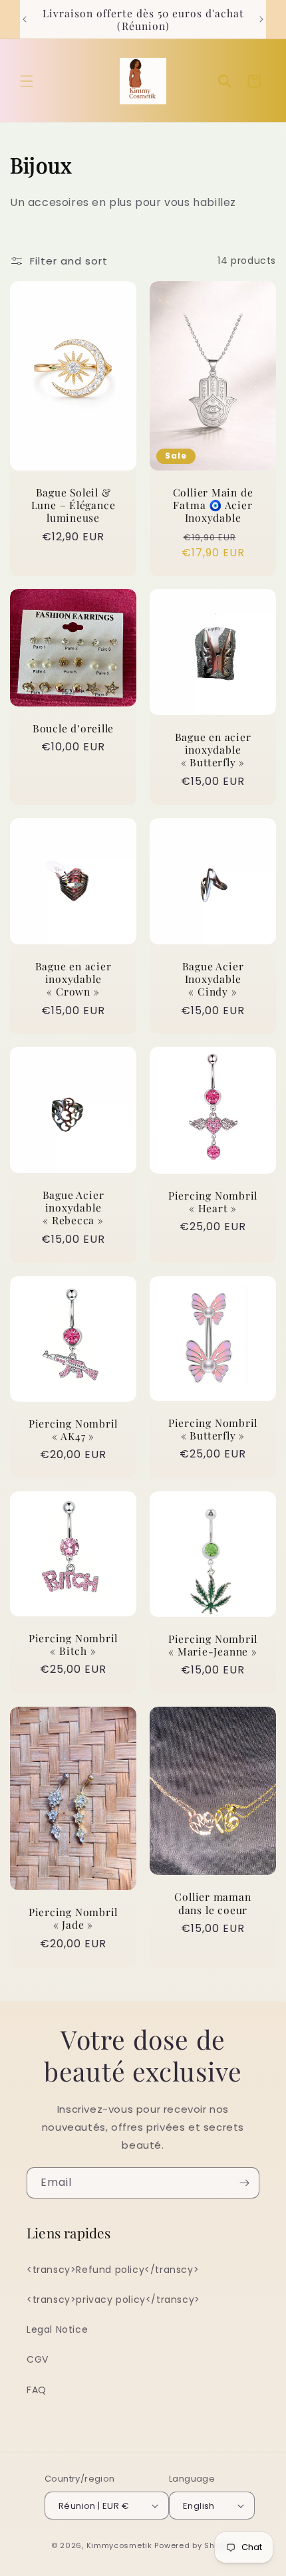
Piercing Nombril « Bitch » (73, 1644)
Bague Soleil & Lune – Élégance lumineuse (73, 505)
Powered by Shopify (195, 2545)
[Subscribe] (244, 2183)
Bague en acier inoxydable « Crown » (73, 979)
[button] (27, 81)
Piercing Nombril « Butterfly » (213, 1429)
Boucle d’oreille (73, 728)
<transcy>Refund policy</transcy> (113, 2270)
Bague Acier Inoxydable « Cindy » (213, 979)
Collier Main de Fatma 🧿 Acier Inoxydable (213, 505)
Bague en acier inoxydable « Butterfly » (213, 750)
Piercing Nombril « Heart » (213, 1202)
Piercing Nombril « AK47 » (73, 1430)
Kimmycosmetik (119, 2545)
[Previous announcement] (25, 19)
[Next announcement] (261, 19)
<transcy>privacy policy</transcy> (113, 2300)
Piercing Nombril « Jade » (73, 1919)
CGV (38, 2359)
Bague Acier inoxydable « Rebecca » (73, 1208)
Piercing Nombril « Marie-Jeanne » (213, 1645)
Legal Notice (57, 2329)
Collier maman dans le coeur (213, 1903)
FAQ (37, 2390)
